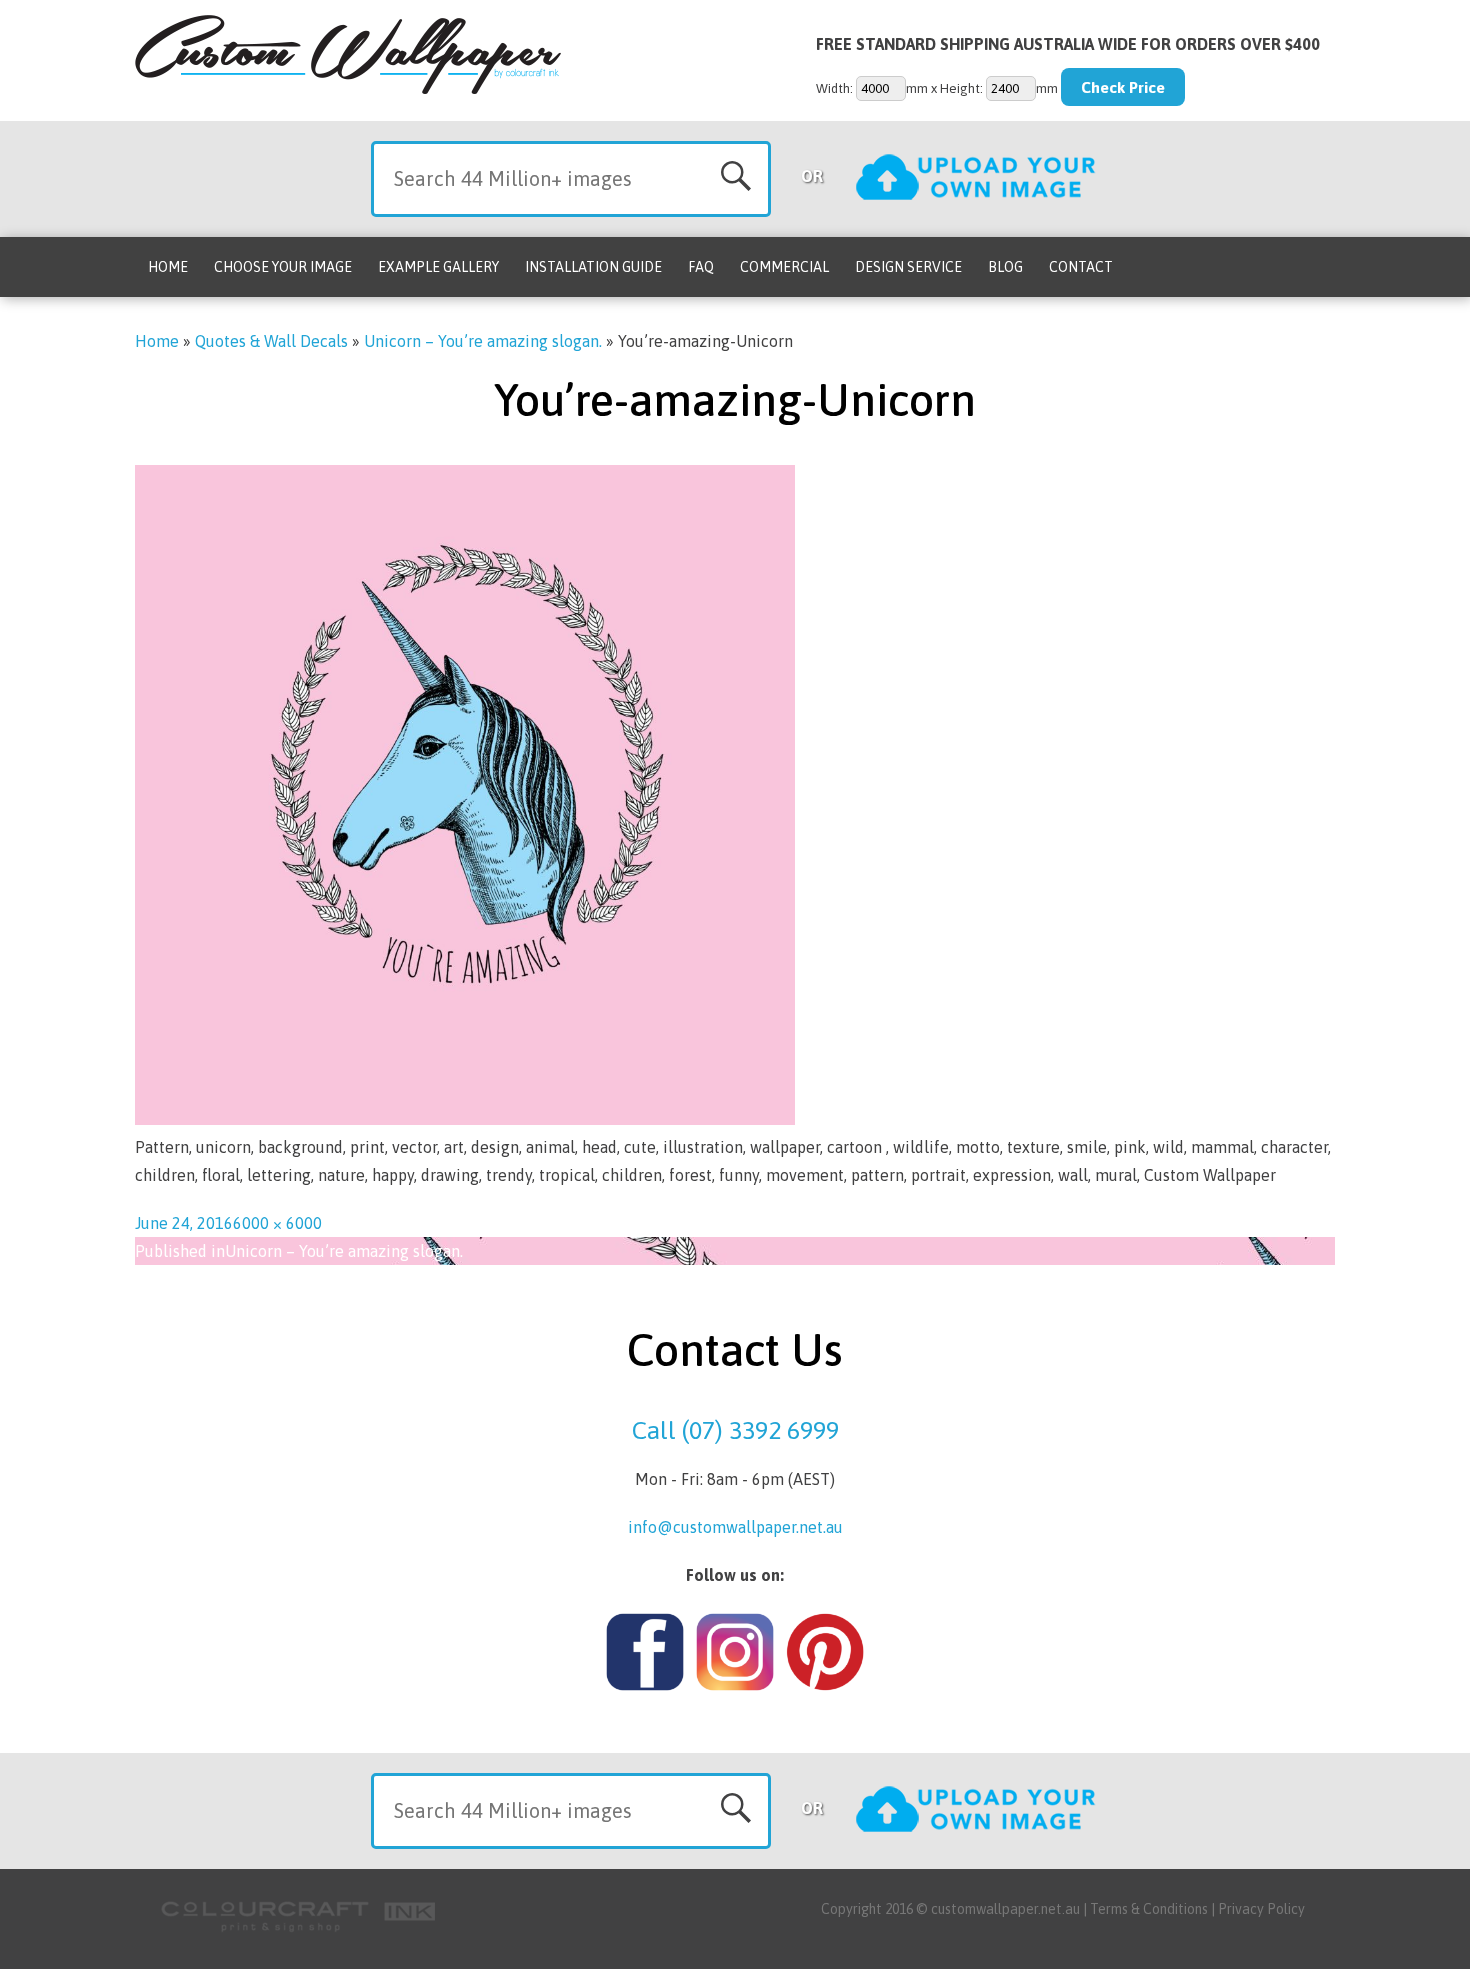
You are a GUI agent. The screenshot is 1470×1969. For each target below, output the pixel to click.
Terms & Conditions (1149, 1909)
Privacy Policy (1261, 1909)
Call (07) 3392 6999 (735, 1430)
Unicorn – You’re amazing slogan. (483, 341)
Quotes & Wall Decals (271, 341)
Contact (1081, 267)
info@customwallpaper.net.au (735, 1527)
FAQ (701, 267)
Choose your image (283, 267)
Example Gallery (438, 267)
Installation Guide (593, 267)
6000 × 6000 (277, 1223)
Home (168, 267)
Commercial (784, 267)
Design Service (908, 267)
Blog (1005, 267)
